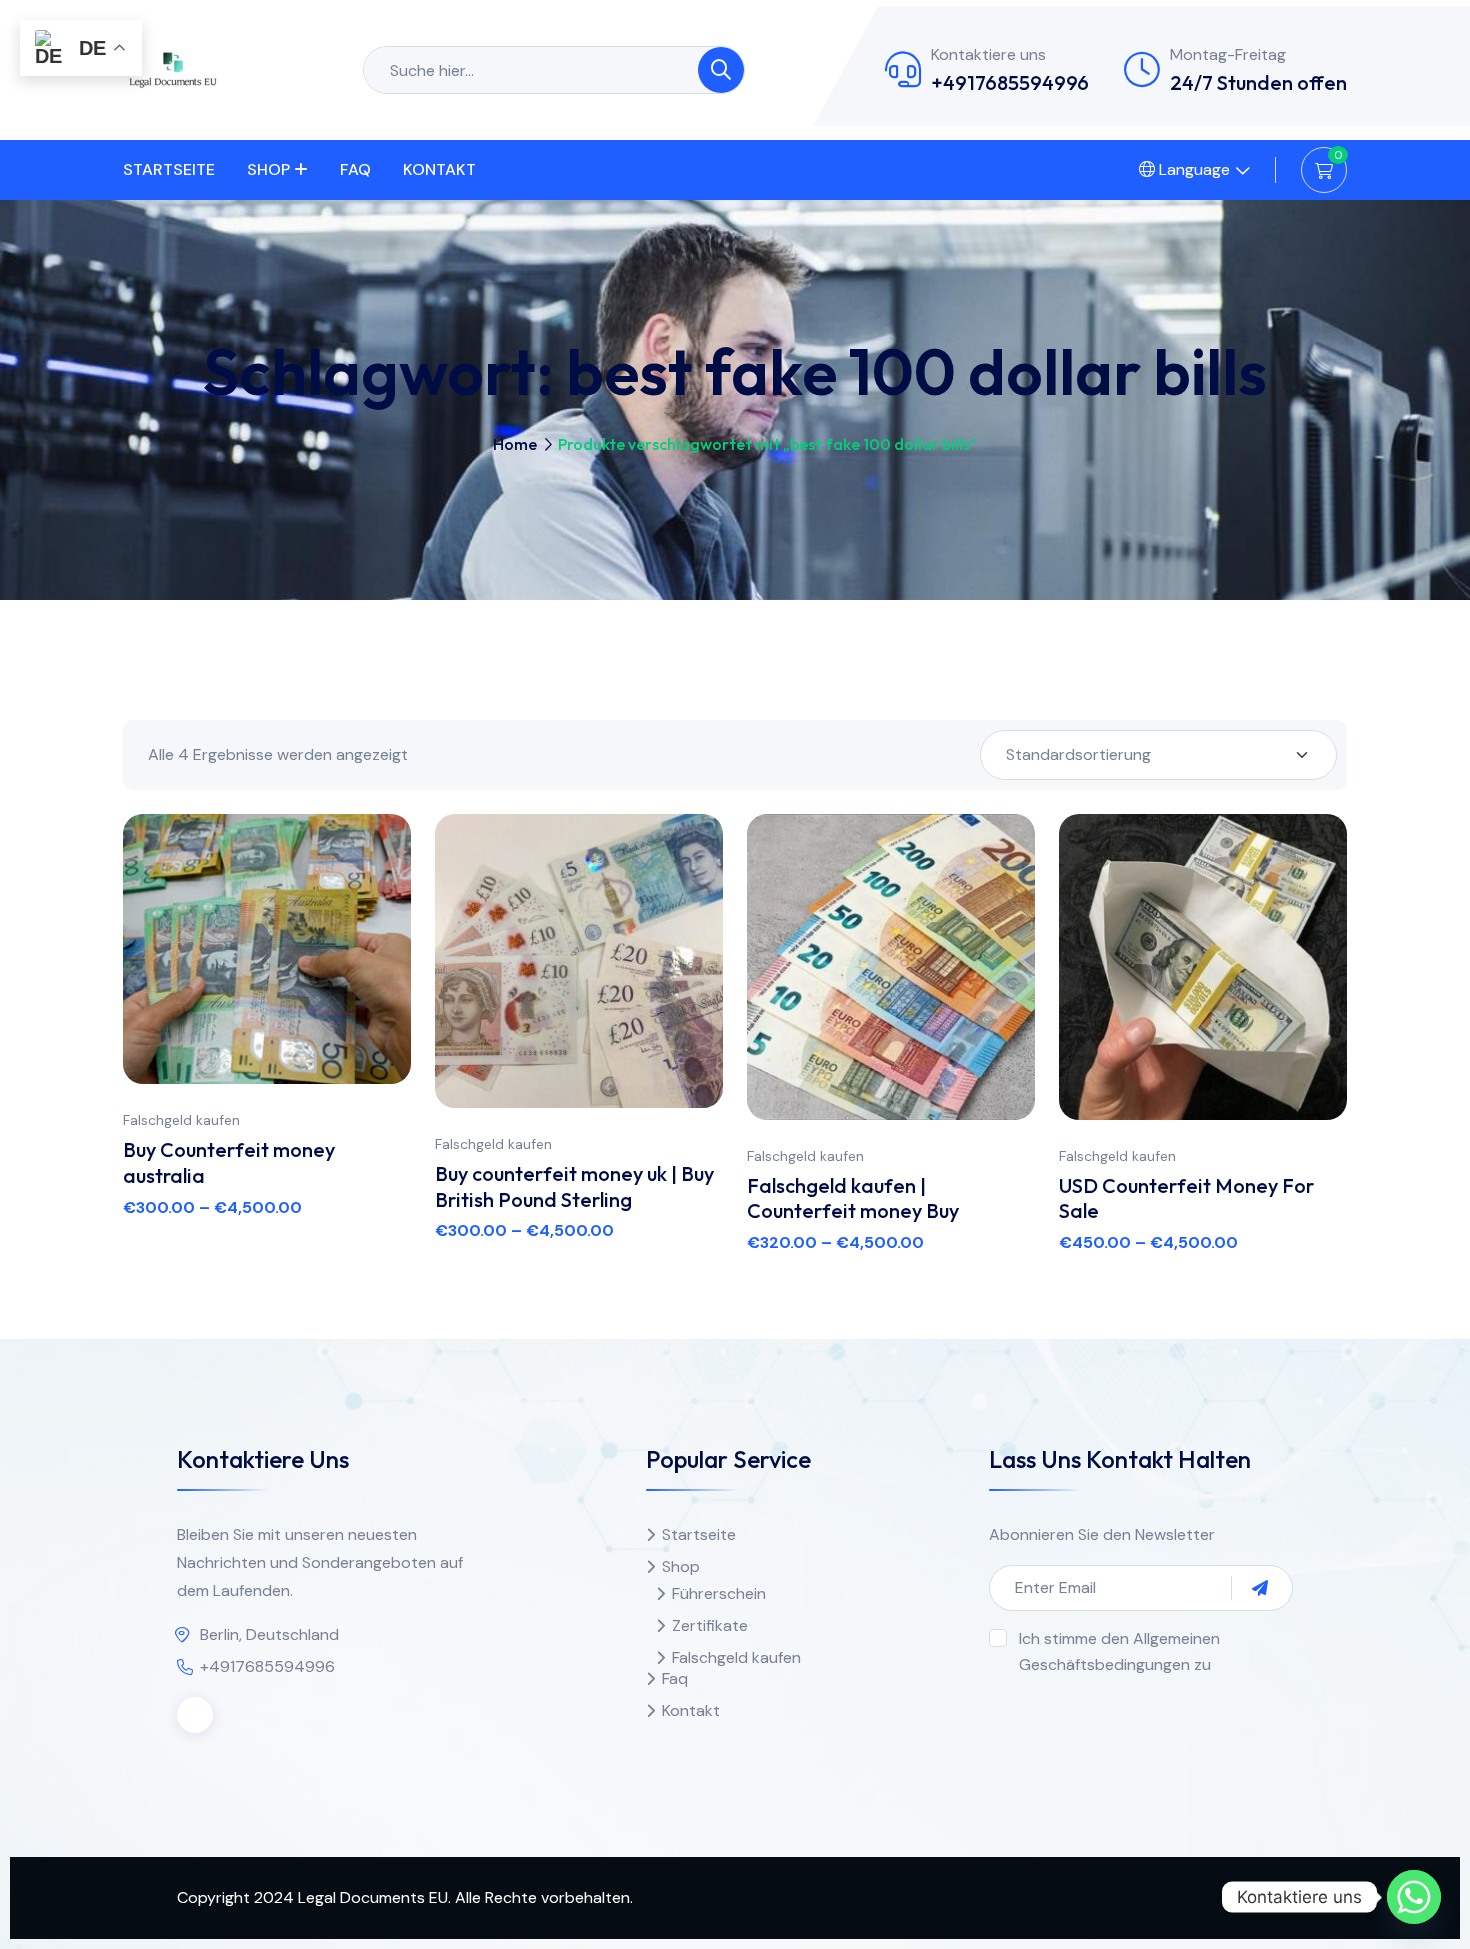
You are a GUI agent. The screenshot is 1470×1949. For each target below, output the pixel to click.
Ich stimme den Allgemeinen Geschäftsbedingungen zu (1119, 1651)
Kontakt (439, 169)
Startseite (169, 169)
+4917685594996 (1010, 82)
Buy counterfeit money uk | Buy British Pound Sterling (574, 1186)
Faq (355, 169)
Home (515, 444)
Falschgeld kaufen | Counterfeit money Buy (853, 1198)
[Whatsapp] (1414, 1897)
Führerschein (719, 1593)
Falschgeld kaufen (181, 1120)
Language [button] (1192, 169)
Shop (268, 169)
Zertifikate (710, 1625)
